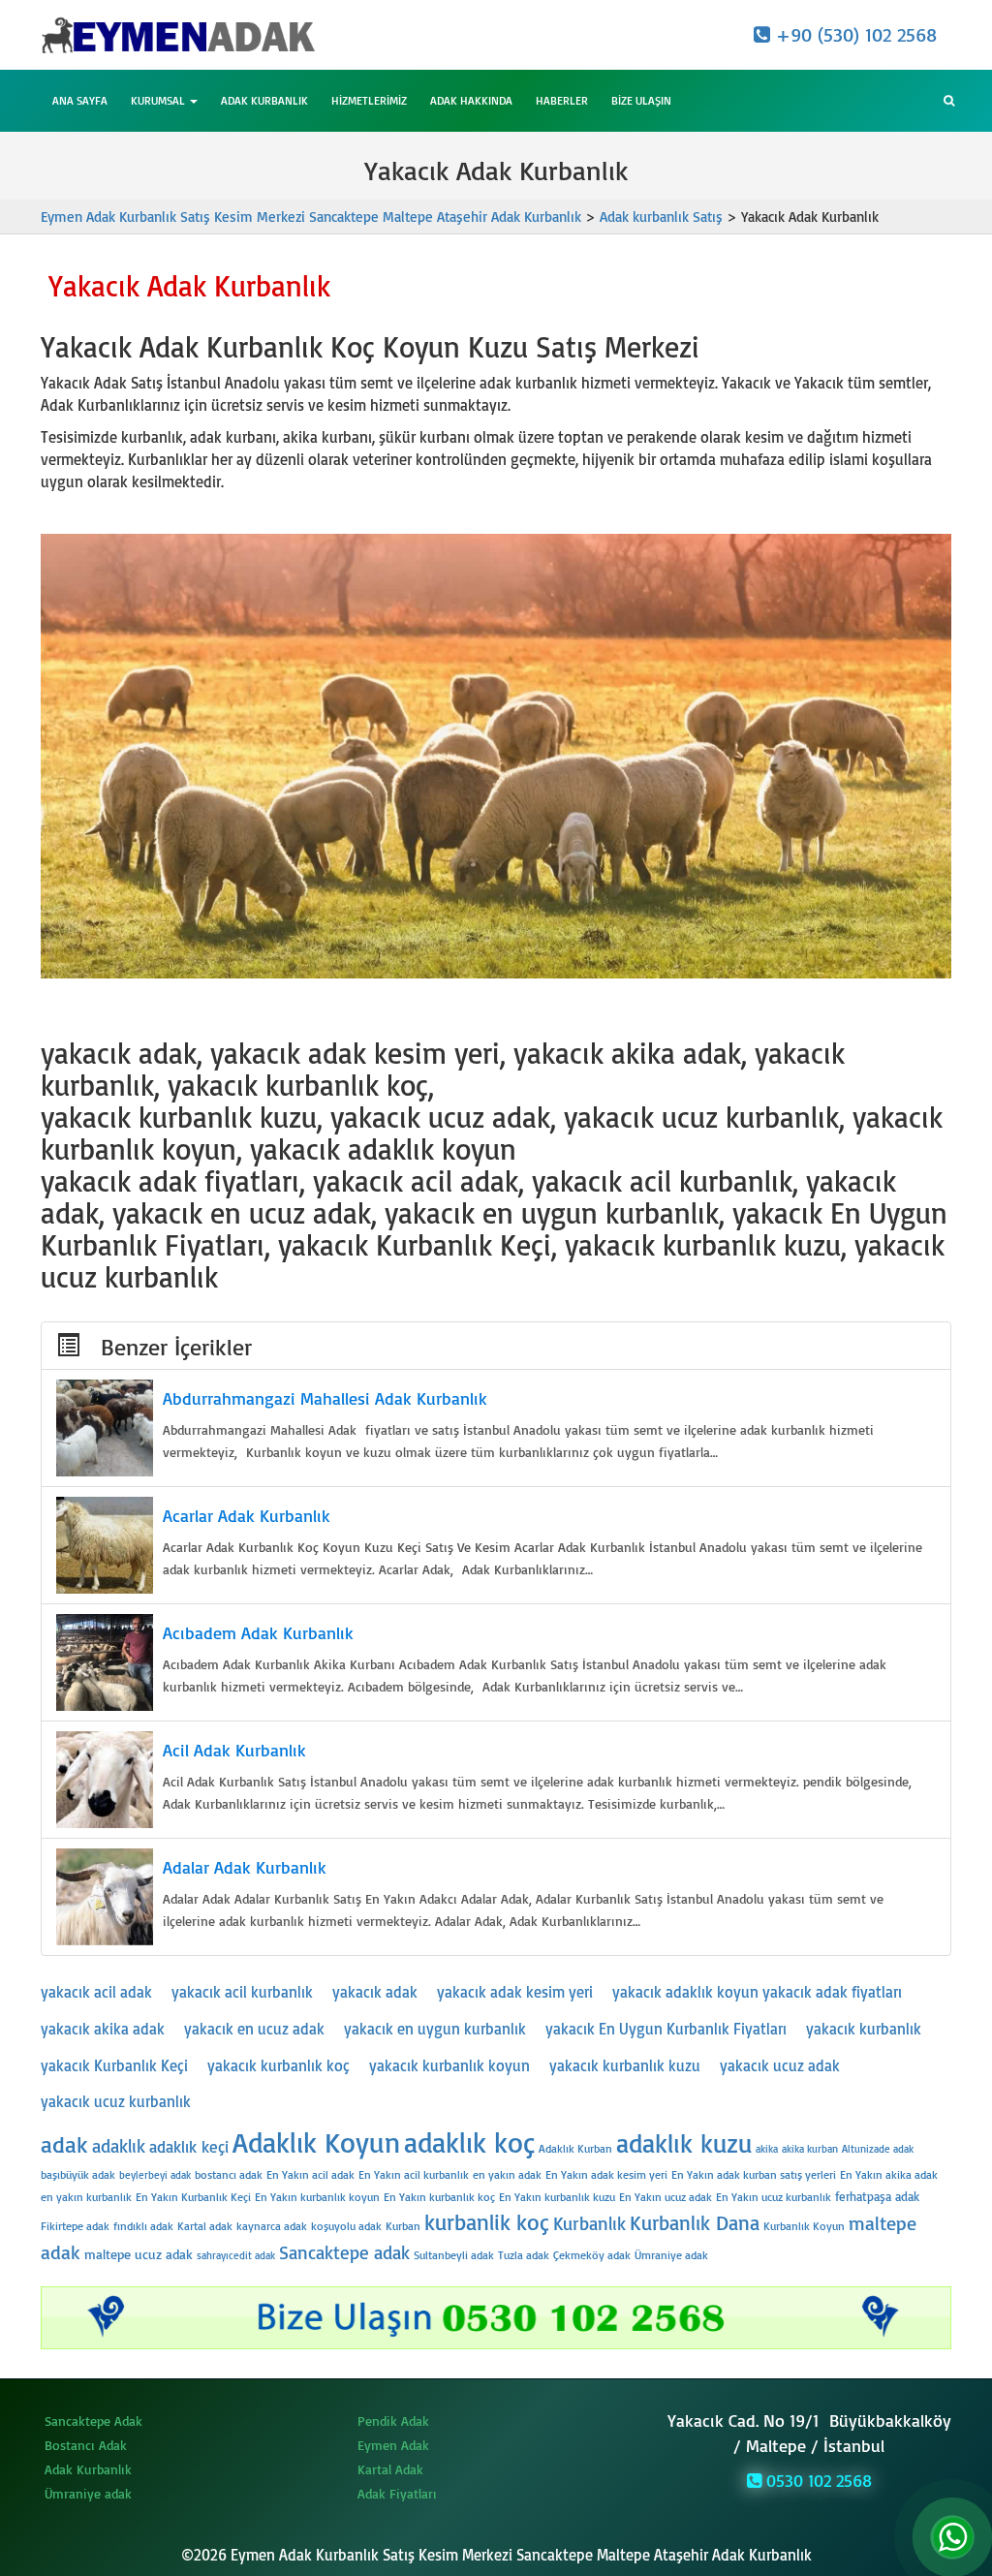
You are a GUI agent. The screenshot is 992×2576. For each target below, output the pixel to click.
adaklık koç (469, 2141)
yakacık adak (375, 1992)
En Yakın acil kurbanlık (414, 2174)
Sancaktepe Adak (93, 2421)
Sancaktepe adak (344, 2252)
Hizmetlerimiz (369, 100)
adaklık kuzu (684, 2143)
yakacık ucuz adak (780, 2065)
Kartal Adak (390, 2469)
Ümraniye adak (671, 2255)
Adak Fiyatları (397, 2493)
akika (767, 2149)
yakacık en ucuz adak (254, 2029)
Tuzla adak (524, 2255)
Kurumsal (159, 100)
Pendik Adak (393, 2421)
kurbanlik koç (487, 2222)
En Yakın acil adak (310, 2174)
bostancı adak (229, 2174)
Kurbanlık (589, 2223)
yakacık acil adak (96, 1992)
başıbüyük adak (78, 2174)
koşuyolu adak (346, 2226)
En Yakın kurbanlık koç (439, 2197)
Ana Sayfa (80, 100)
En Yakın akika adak (889, 2174)
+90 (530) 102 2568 (853, 34)
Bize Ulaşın (641, 100)
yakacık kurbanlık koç (279, 2065)
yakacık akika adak (103, 2029)
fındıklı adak (143, 2226)
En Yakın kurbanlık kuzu (557, 2197)
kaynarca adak (272, 2226)
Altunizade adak (878, 2149)
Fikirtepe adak (75, 2226)
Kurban (403, 2226)
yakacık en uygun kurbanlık (435, 2029)
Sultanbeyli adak (454, 2255)
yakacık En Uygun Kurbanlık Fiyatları (666, 2029)
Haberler (562, 100)
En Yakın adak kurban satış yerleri (754, 2174)
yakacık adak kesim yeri (515, 1992)
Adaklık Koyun (316, 2141)
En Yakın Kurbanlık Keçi (193, 2197)
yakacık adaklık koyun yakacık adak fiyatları (757, 1992)
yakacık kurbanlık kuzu (625, 2065)
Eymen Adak (393, 2445)
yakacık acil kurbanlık (242, 1992)
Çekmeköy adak (592, 2255)
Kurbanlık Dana (695, 2222)
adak (64, 2144)
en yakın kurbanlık (86, 2197)
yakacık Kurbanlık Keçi (114, 2065)
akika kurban (810, 2149)
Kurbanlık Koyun (804, 2226)
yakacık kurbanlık (864, 2029)
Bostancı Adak (86, 2445)
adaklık (119, 2146)
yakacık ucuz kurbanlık (116, 2101)
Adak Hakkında (471, 100)
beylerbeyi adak (155, 2175)
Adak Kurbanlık (264, 100)
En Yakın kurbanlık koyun (317, 2197)
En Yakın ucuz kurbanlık (774, 2197)
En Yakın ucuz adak (666, 2197)
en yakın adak (507, 2174)
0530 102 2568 (817, 2480)
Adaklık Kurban (575, 2148)
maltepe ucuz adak (139, 2254)
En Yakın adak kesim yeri (606, 2174)
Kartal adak (205, 2226)
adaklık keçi (189, 2146)
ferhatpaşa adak (877, 2196)
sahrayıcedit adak (236, 2255)
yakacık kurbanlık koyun (449, 2065)
